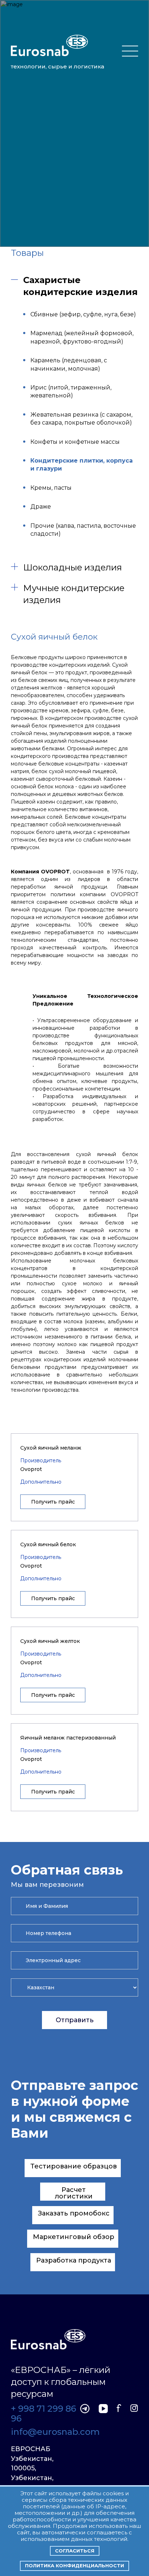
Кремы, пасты (51, 488)
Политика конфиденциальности (74, 2566)
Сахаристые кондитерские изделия (80, 286)
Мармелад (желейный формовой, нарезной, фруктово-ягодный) (82, 337)
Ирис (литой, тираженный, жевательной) (71, 391)
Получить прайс (53, 1502)
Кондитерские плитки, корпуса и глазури (82, 465)
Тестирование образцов (74, 2166)
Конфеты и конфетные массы (75, 442)
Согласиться (75, 2551)
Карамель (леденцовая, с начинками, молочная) (69, 364)
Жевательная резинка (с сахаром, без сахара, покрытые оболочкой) (81, 419)
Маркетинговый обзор (74, 2237)
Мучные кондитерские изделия (74, 594)
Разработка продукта (74, 2260)
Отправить (75, 2020)
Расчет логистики (74, 2193)
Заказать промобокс (74, 2213)
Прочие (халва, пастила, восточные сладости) (83, 530)
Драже (41, 507)
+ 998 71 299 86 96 (44, 2414)
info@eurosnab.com (44, 2432)
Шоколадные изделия (73, 567)
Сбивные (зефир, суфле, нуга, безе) (83, 314)
